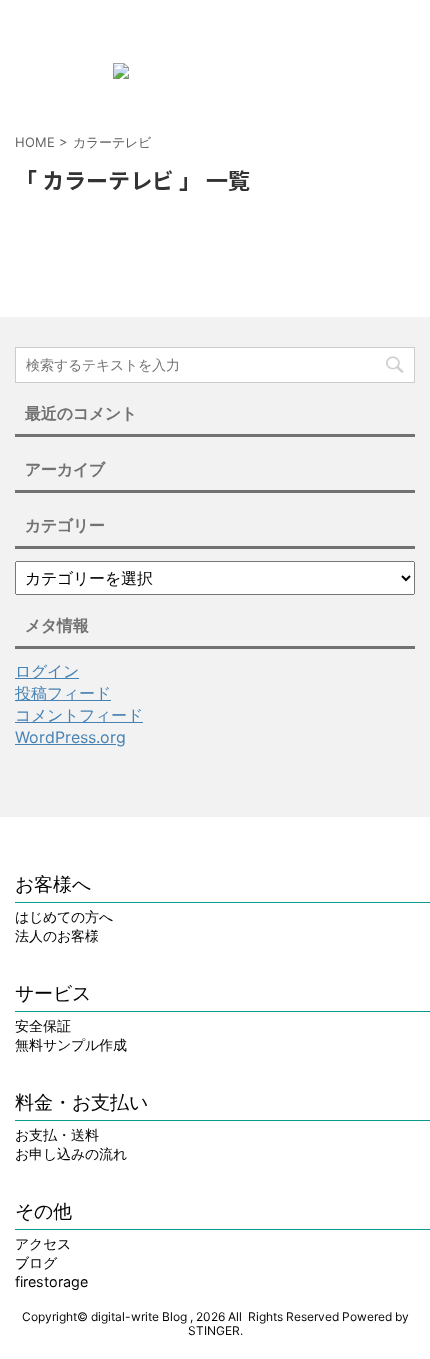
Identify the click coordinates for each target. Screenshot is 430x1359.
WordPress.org (70, 737)
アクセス (43, 1243)
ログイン (47, 671)
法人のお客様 (57, 935)
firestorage (51, 1281)
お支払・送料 (57, 1134)
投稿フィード (63, 693)
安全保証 (43, 1025)
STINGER (214, 1330)
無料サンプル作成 (71, 1044)
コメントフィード (79, 715)
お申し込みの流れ (71, 1153)
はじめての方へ (64, 916)
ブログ (36, 1262)
